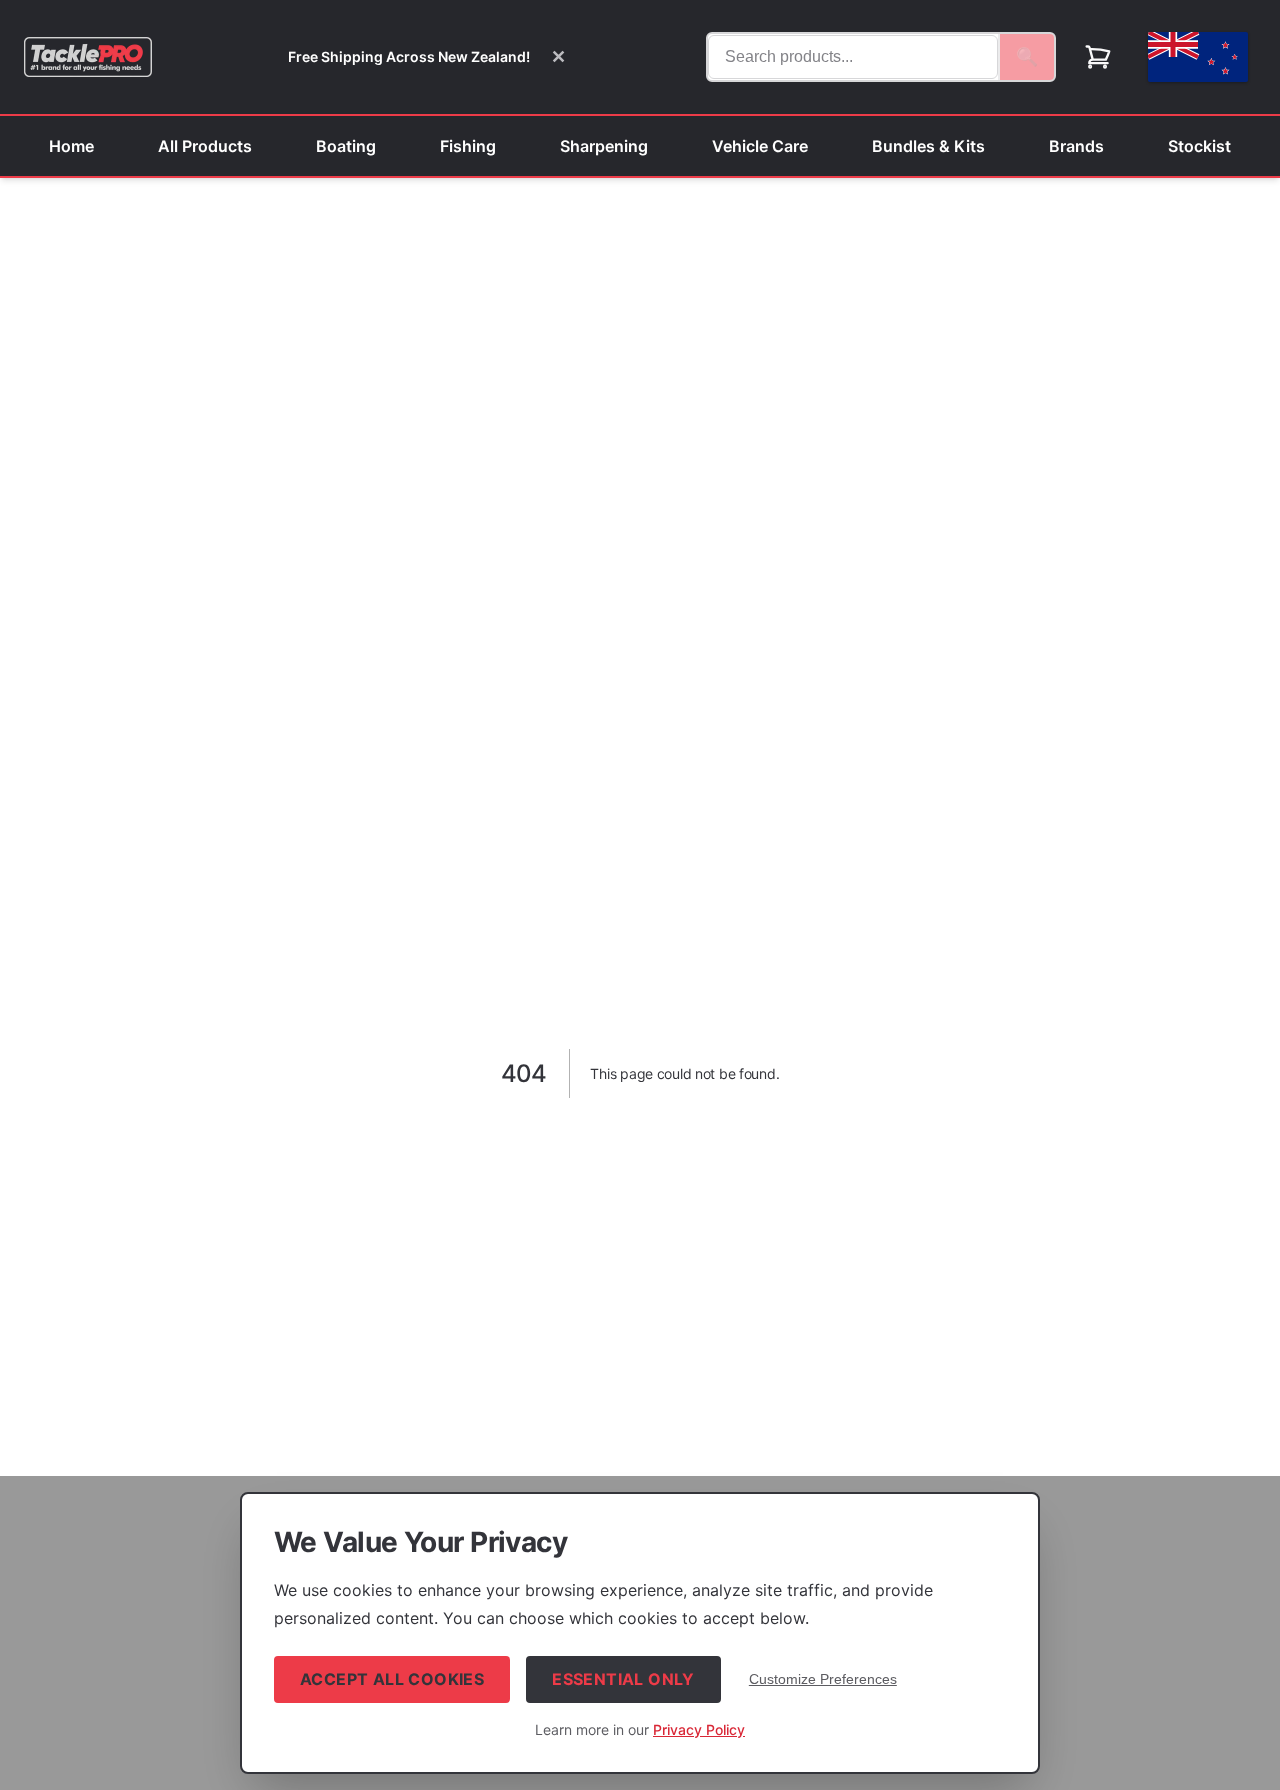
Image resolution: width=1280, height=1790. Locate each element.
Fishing (468, 146)
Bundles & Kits (928, 146)
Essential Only (623, 1679)
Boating (346, 146)
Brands (1076, 146)
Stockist (1199, 146)
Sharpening (604, 146)
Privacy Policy (699, 1729)
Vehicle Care (760, 146)
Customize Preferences (823, 1679)
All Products (205, 146)
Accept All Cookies (392, 1679)
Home (71, 146)
